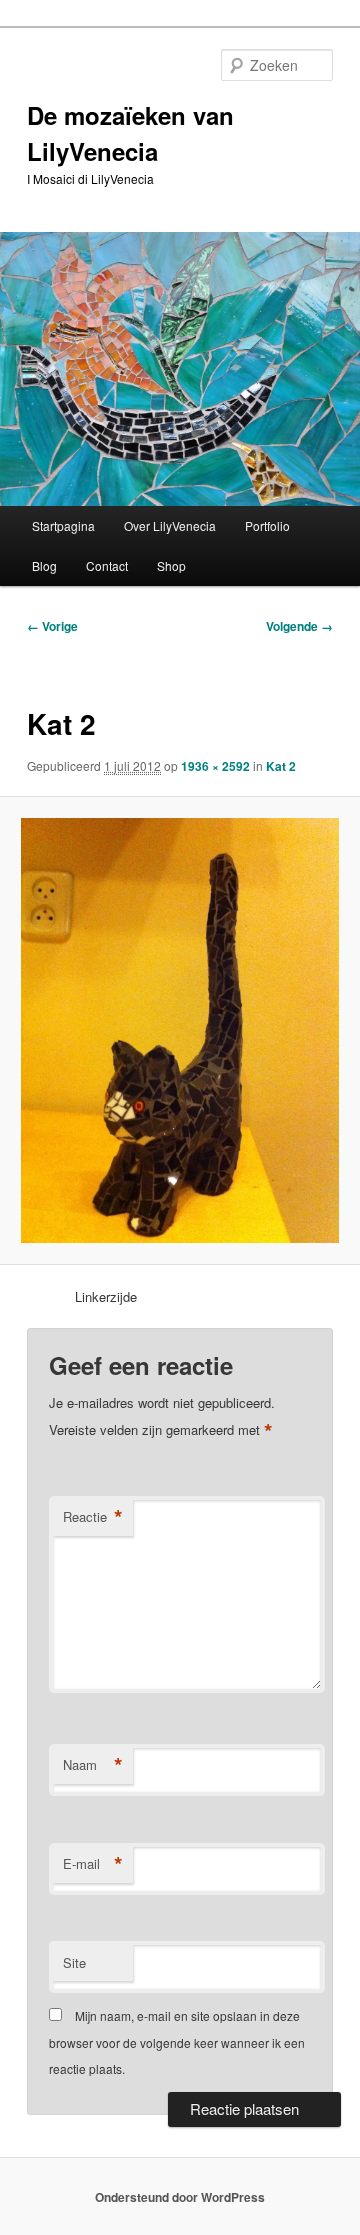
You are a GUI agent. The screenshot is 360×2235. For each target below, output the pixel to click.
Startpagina (63, 525)
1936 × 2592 (215, 766)
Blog (44, 565)
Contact (107, 565)
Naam (93, 1765)
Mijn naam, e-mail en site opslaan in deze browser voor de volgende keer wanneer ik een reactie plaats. (177, 2042)
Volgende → (299, 626)
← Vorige (52, 626)
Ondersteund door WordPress (180, 2197)
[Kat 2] (179, 1030)
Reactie (93, 1517)
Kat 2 (281, 766)
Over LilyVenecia (170, 525)
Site (74, 1962)
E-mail (93, 1864)
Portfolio (267, 525)
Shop (171, 565)
